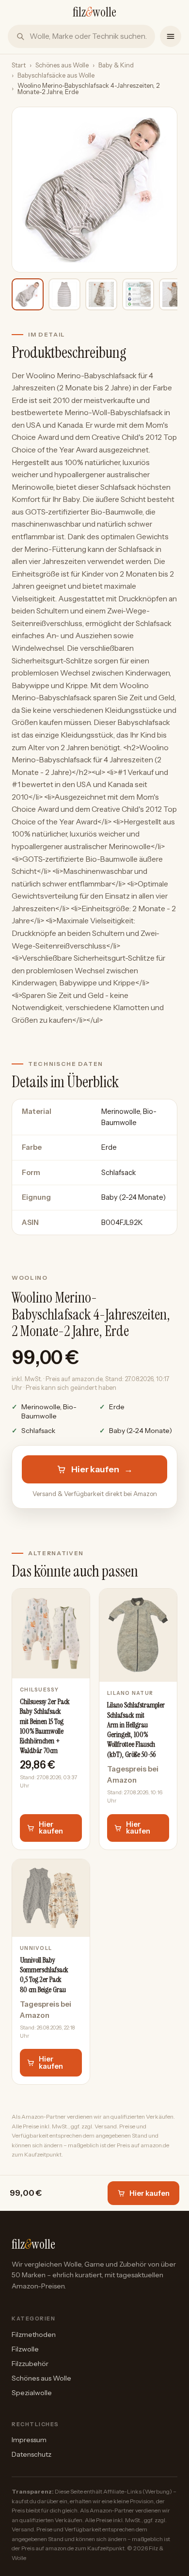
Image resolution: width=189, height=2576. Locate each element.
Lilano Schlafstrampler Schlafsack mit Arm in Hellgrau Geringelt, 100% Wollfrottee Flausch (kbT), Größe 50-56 (136, 1730)
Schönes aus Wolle (62, 65)
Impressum (29, 2440)
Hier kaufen (102, 1469)
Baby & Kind (116, 65)
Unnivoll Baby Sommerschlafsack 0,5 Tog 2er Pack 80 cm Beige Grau (44, 1975)
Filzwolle (25, 2349)
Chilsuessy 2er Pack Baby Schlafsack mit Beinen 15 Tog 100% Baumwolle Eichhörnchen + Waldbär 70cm (45, 1726)
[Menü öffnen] (171, 36)
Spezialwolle (32, 2393)
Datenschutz (31, 2454)
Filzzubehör (30, 2364)
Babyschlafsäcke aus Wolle (56, 75)
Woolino (30, 1278)
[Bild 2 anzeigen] (64, 294)
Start (19, 65)
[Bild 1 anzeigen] (28, 294)
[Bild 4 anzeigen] (138, 294)
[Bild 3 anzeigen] (101, 294)
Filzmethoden (34, 2334)
